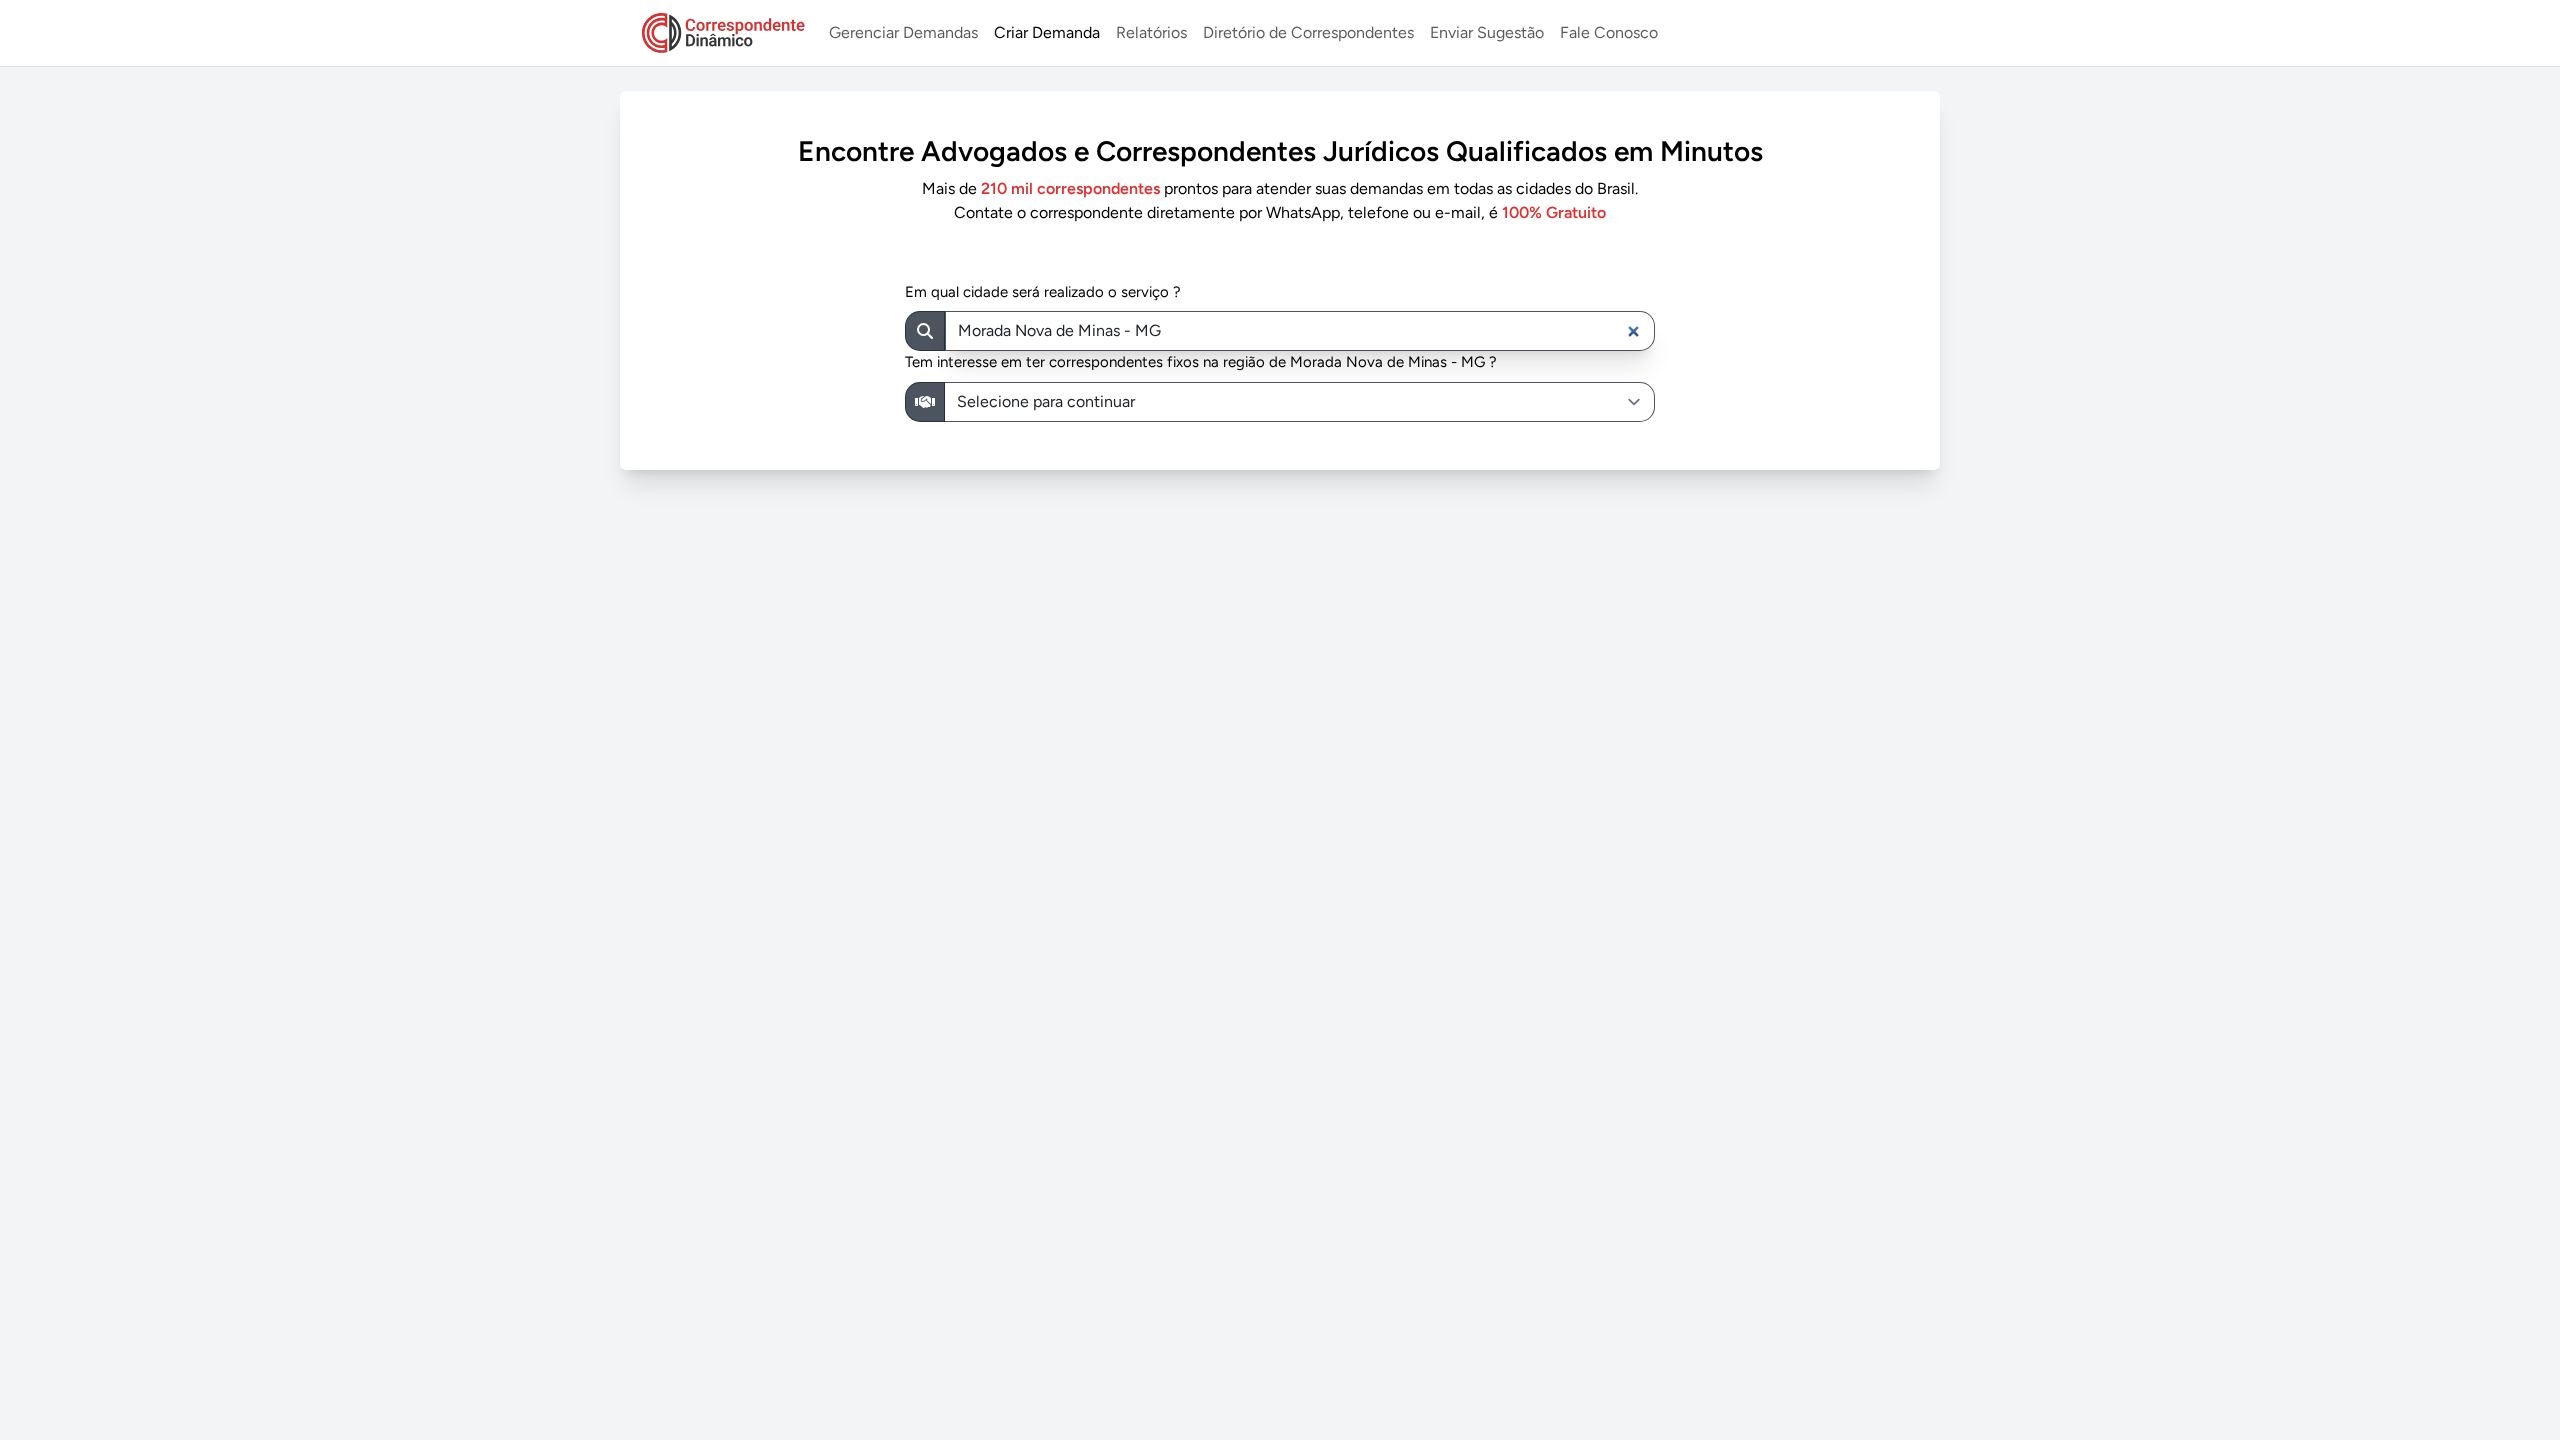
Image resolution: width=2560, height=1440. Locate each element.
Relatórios (1151, 32)
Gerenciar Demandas (903, 32)
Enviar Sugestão (1487, 32)
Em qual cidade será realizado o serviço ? (1043, 292)
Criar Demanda (1047, 32)
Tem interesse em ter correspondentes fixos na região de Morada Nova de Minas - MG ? (1201, 362)
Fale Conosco (1609, 32)
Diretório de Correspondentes (1308, 32)
